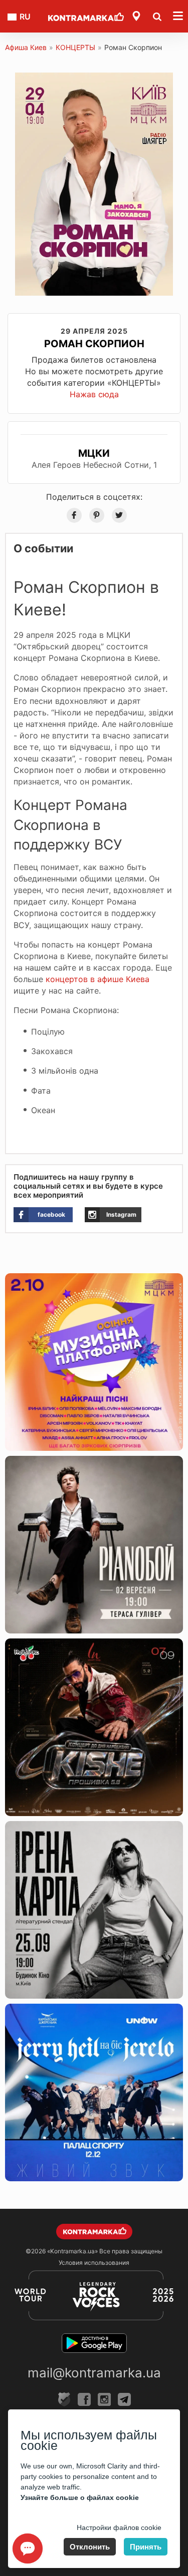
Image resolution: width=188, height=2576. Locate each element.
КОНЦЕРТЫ (75, 47)
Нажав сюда (94, 394)
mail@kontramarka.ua (94, 2373)
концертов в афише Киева (98, 979)
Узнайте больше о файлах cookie (80, 2497)
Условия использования (94, 2263)
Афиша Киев (26, 47)
